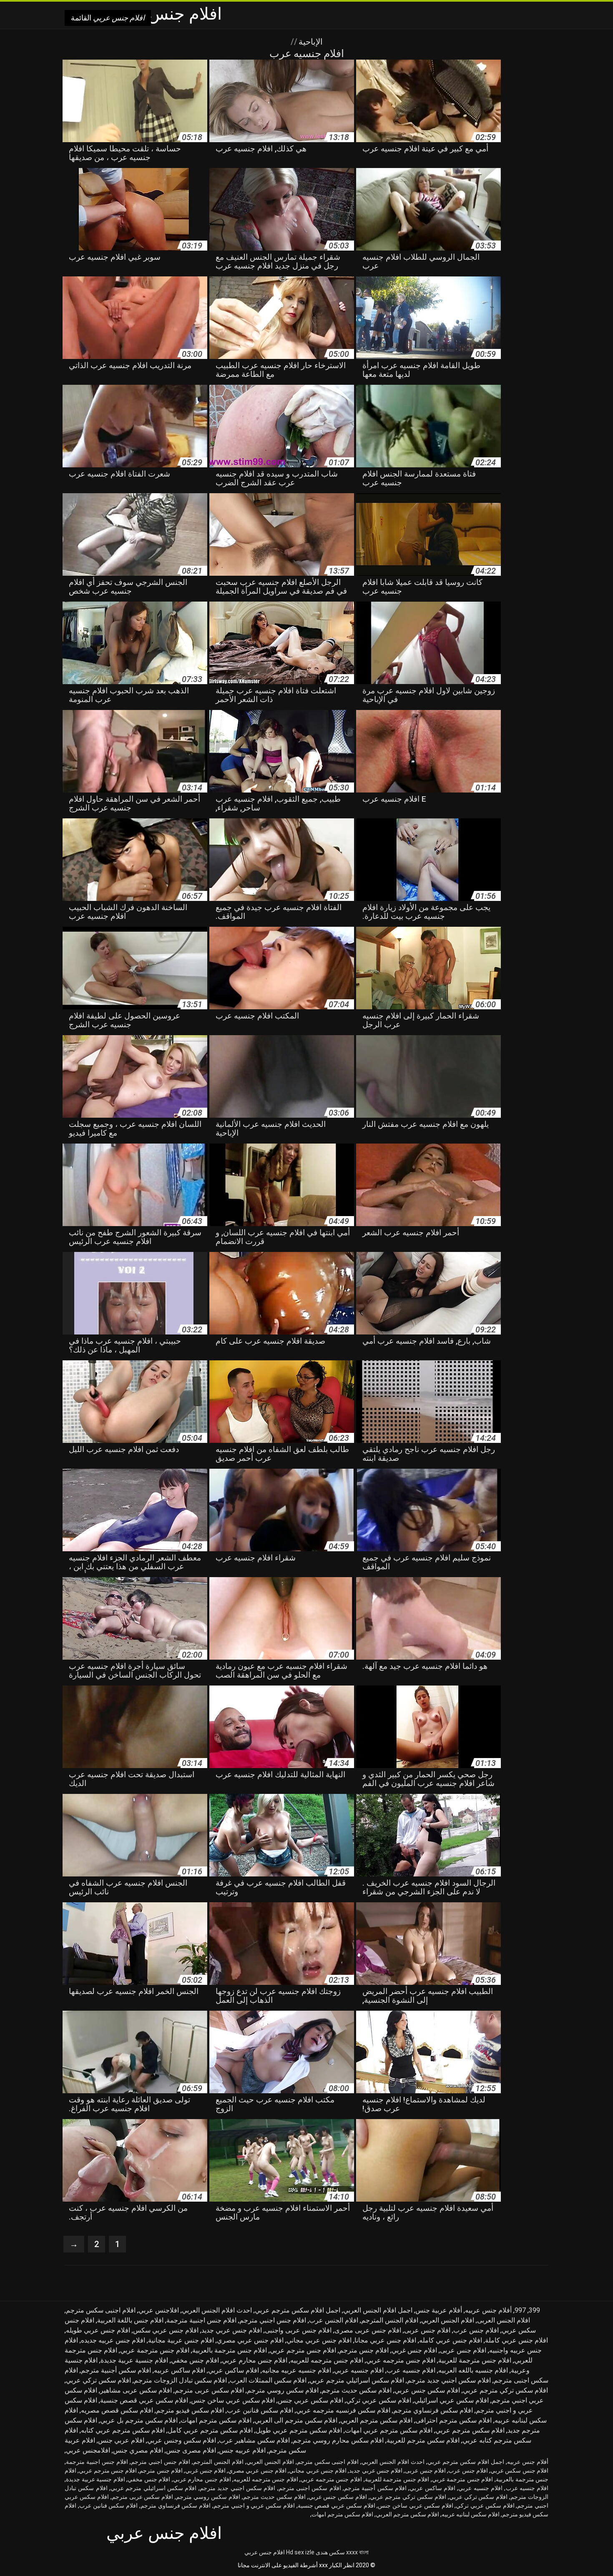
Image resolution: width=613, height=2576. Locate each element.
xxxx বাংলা (357, 2552)
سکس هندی (330, 2552)
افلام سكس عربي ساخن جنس (233, 2400)
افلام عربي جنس (121, 2440)
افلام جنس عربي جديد (232, 2330)
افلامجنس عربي (88, 2450)
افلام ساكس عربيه (180, 2370)
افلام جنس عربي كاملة (516, 2340)
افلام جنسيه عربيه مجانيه (296, 2370)
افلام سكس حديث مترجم (357, 2390)
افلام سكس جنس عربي (427, 2390)
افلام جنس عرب (476, 2330)
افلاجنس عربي (159, 2310)
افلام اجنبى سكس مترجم (101, 2310)
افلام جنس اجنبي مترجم (273, 2320)
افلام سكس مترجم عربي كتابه (123, 2430)
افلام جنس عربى (427, 2330)
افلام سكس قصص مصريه (117, 2410)
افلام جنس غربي (414, 2350)
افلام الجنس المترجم (390, 2320)
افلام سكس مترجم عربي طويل (299, 2430)
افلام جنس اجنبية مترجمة (201, 2320)
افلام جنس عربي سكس (166, 2330)
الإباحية (310, 42)
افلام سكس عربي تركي (379, 2400)
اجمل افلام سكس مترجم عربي (298, 2310)
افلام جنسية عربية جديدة (134, 2360)
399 (534, 2310)
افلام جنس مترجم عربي (303, 2350)
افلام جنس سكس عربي (519, 2471)
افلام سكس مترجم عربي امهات (389, 2430)
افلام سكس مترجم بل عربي (139, 2420)
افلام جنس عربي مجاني (319, 2340)
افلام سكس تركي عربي (98, 2380)
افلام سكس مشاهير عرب (254, 2440)
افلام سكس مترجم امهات (216, 2420)
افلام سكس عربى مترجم (209, 2390)
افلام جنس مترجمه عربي (401, 2360)
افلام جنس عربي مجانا (385, 2340)
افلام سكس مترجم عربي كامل (210, 2430)
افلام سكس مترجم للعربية (423, 2440)
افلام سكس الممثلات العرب (268, 2380)
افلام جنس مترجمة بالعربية (230, 2350)
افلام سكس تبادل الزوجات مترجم (180, 2380)
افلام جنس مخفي (195, 2360)
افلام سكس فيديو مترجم (190, 2410)
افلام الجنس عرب (334, 2320)
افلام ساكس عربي (234, 2370)
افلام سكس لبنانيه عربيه (471, 2514)
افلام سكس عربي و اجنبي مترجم (254, 2506)
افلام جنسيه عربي (359, 2370)
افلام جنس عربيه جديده (113, 2340)
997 (520, 2310)
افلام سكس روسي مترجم (283, 2390)
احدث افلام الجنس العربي (217, 2310)
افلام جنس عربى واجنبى (298, 2330)
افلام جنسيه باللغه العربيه (473, 2370)
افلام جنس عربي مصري (250, 2340)
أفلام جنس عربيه (488, 2310)
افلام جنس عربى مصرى (368, 2330)
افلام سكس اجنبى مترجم (310, 2488)
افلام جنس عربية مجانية (181, 2340)
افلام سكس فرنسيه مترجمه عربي (343, 2410)
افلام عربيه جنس (242, 2450)
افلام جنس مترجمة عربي (155, 2350)
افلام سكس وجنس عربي (182, 2440)
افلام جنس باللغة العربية (130, 2320)
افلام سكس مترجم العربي (376, 2420)
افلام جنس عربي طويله (98, 2330)
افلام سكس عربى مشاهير (136, 2390)
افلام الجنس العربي (448, 2320)
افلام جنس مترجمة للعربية (475, 2360)
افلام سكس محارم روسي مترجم (338, 2440)
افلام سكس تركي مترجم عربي (505, 2390)
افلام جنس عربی (463, 2350)
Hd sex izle (300, 2552)
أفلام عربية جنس (439, 2310)
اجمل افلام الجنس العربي (378, 2310)
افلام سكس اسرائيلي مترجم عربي (357, 2380)
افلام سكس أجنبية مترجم (116, 2370)
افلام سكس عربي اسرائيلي (451, 2400)
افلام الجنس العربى (504, 2320)
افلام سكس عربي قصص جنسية (144, 2400)
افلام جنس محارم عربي (255, 2360)
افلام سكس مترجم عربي (470, 2430)
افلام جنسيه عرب (411, 2370)
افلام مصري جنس (138, 2450)
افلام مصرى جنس (191, 2450)
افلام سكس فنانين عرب (260, 2410)
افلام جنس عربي (265, 2552)
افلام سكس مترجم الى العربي (296, 2420)
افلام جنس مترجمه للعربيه (327, 2360)
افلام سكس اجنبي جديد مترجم (449, 2380)
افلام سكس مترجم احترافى (453, 2420)
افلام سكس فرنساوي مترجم (433, 2410)
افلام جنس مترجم (364, 2350)
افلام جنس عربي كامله (451, 2340)
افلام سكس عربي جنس (310, 2400)
